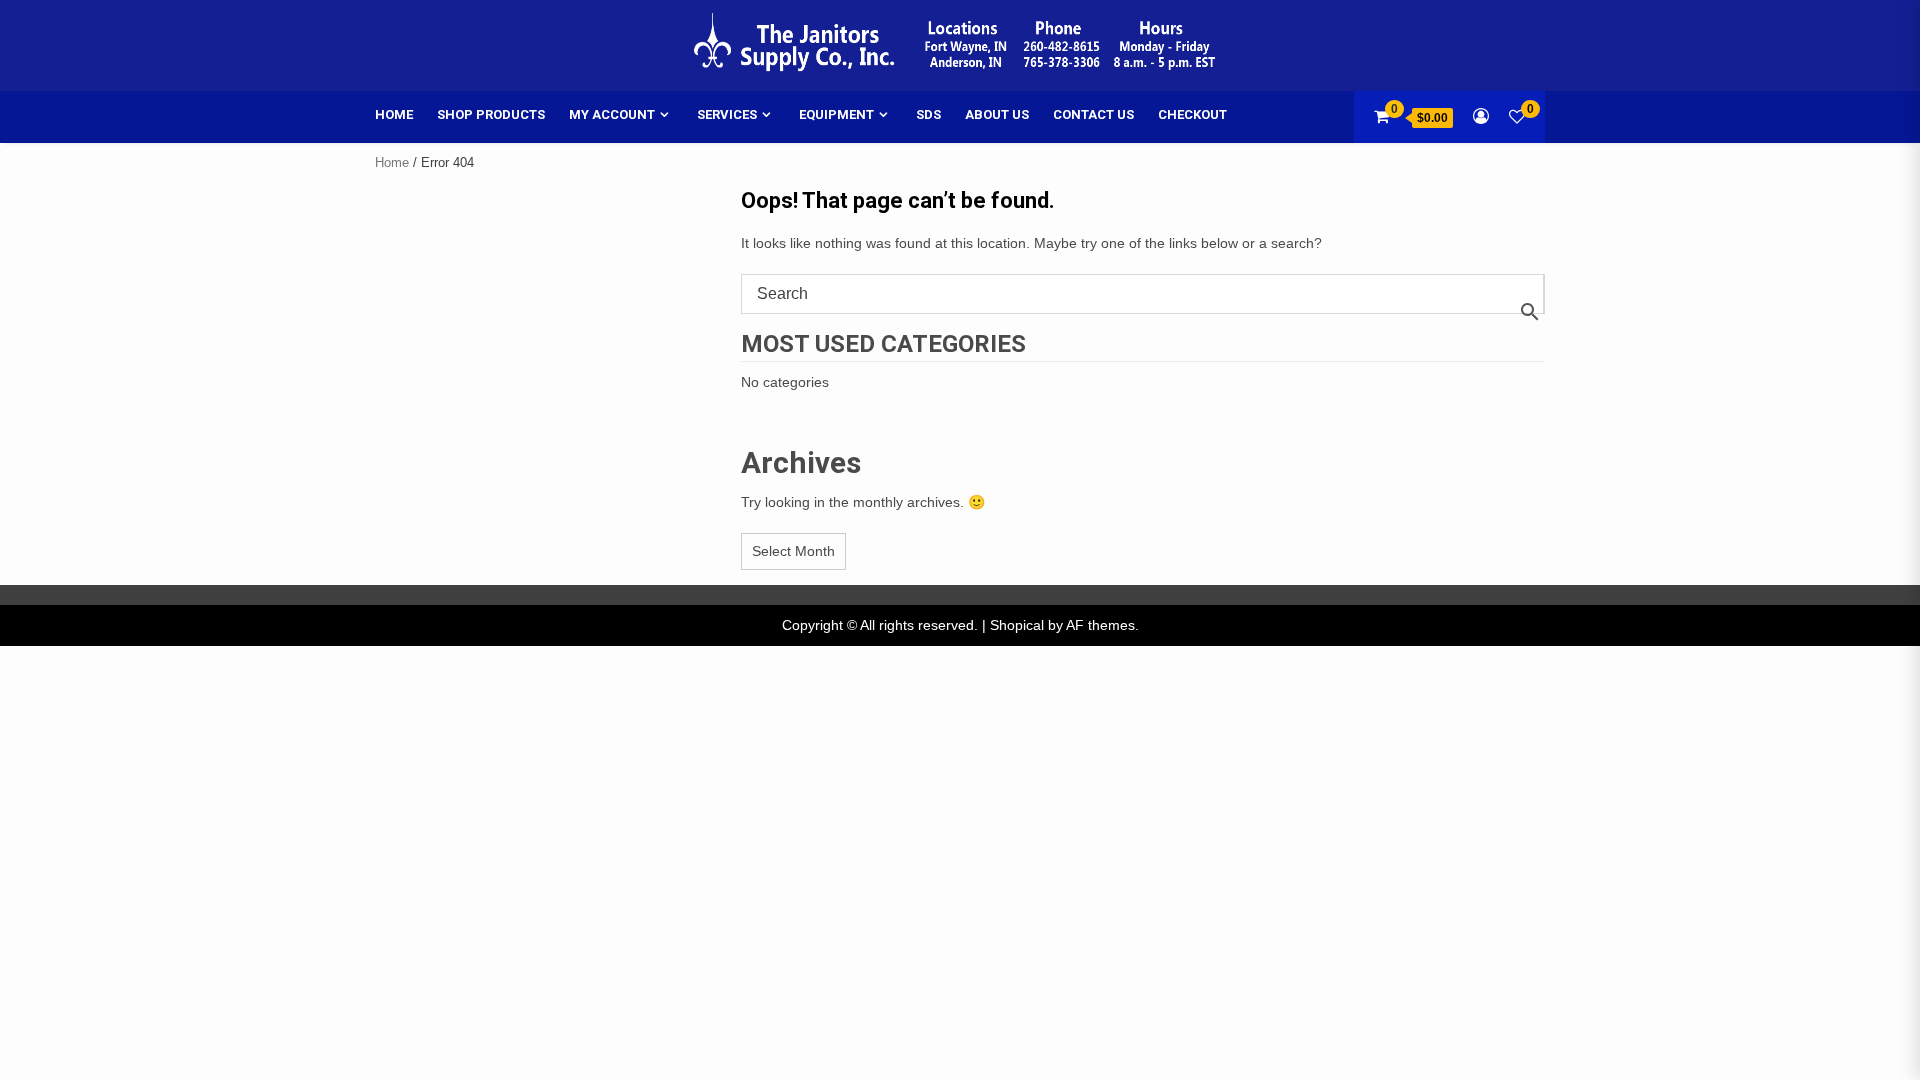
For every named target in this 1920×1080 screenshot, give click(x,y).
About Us (997, 114)
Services (727, 114)
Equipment (836, 114)
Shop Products (491, 114)
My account (612, 114)
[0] (1517, 116)
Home (394, 114)
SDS (928, 114)
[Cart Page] (1381, 116)
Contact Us (1093, 114)
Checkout (1192, 114)
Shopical (1017, 625)
